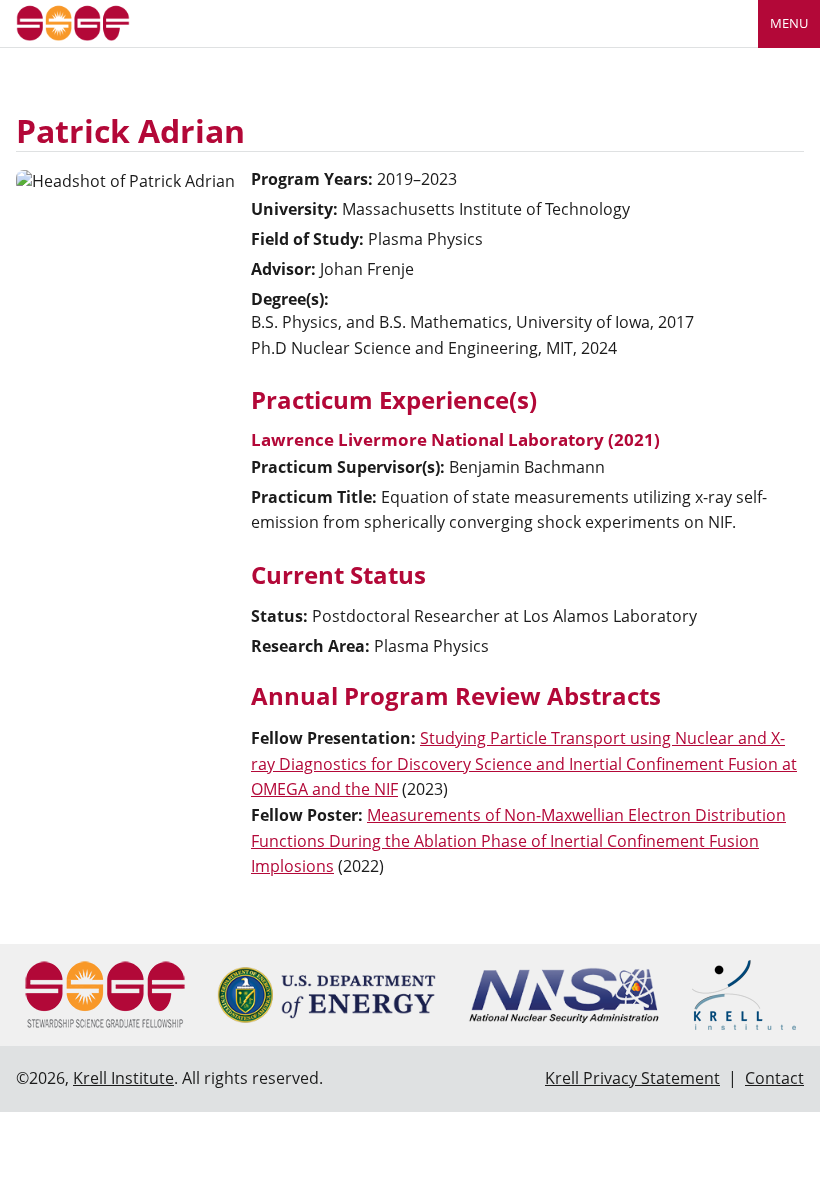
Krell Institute (123, 1078)
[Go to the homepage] (73, 21)
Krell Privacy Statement (632, 1078)
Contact (774, 1078)
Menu (789, 23)
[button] (524, 763)
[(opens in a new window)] (326, 995)
